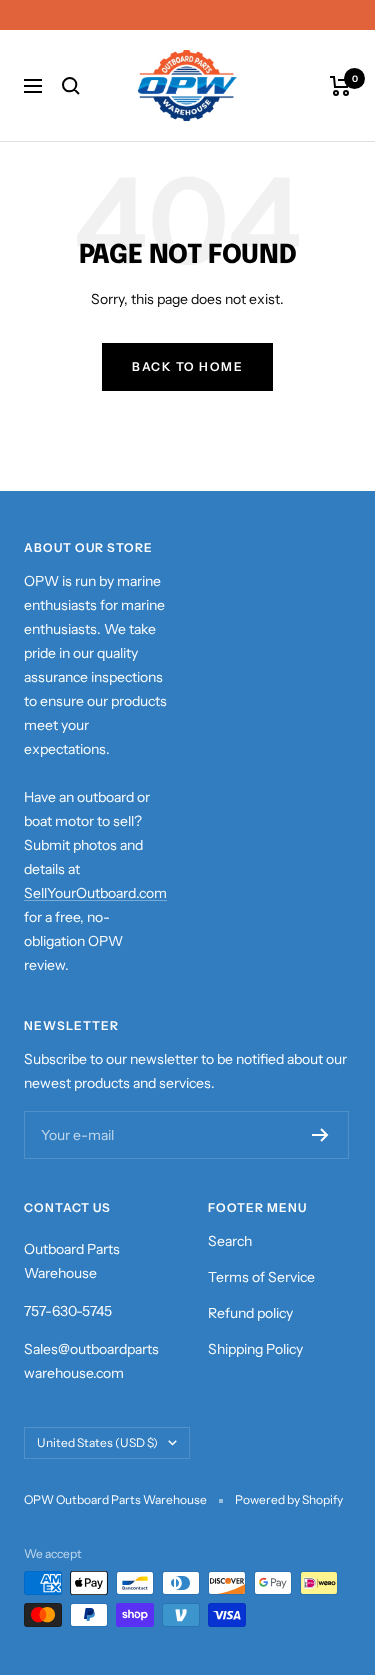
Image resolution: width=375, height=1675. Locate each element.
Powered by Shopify (289, 1499)
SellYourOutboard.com (95, 893)
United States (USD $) (97, 1442)
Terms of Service (261, 1277)
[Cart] (340, 86)
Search (230, 1241)
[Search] (71, 86)
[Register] (320, 1135)
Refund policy (250, 1313)
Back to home (187, 366)
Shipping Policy (255, 1349)
